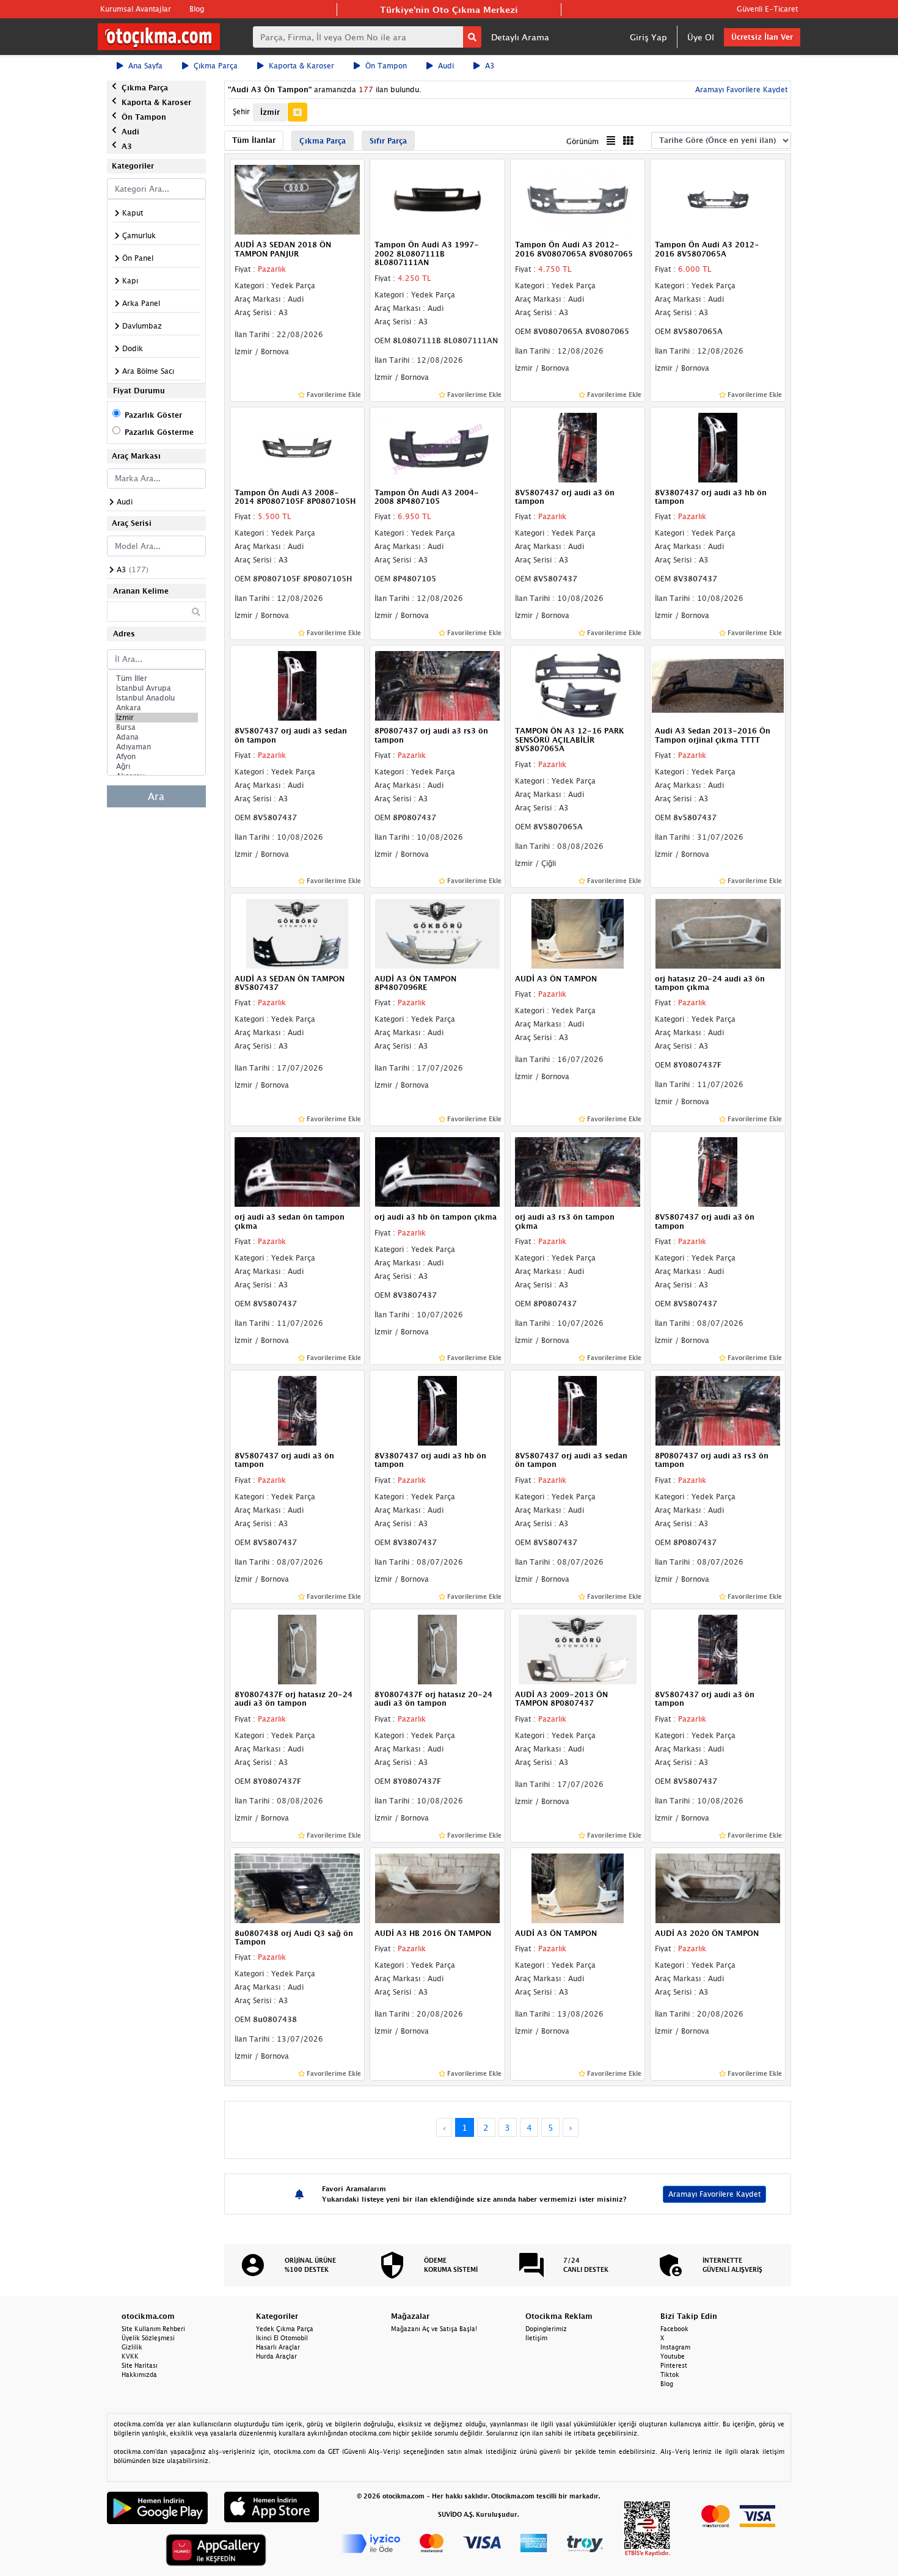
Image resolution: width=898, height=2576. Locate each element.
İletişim (536, 2338)
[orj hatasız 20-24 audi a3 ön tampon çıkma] (718, 933)
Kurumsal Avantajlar (136, 9)
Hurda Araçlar (276, 2356)
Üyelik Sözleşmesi (148, 2338)
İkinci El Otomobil (282, 2338)
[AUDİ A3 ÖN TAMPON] (578, 933)
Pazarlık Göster (153, 415)
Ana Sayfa (145, 66)
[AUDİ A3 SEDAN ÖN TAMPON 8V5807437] (298, 933)
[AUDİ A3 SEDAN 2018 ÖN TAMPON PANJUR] (298, 199)
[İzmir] (156, 718)
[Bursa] (156, 727)
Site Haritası (140, 2365)
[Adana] (156, 737)
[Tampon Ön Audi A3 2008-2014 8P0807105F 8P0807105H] (298, 446)
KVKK (130, 2356)
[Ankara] (156, 708)
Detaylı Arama (520, 37)
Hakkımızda (139, 2374)
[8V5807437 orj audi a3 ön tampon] (578, 446)
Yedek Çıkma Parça (285, 2329)
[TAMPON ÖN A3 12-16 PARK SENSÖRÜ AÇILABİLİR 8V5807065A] (578, 685)
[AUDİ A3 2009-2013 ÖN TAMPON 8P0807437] (578, 1648)
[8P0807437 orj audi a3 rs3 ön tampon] (437, 685)
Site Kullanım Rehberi (153, 2329)
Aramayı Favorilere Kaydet (714, 2194)
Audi (446, 66)
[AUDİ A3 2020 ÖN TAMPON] (718, 1887)
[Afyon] (156, 757)
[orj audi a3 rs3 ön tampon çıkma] (578, 1171)
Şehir (241, 111)
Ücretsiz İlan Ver (762, 37)
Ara (156, 796)
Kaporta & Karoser (301, 66)
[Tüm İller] (156, 679)
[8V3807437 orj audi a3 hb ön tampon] (718, 446)
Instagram (675, 2347)
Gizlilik (132, 2347)
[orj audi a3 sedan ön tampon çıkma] (298, 1171)
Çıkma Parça (216, 66)
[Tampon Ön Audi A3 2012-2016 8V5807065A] (718, 199)
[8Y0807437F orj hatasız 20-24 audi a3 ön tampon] (298, 1648)
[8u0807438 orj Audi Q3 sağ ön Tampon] (298, 1887)
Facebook (674, 2329)
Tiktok (670, 2374)
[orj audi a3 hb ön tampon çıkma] (437, 1171)
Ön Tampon (386, 66)
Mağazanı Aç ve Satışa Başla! (434, 2329)
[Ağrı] (156, 766)
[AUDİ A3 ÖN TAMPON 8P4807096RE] (437, 933)
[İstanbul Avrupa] (156, 688)
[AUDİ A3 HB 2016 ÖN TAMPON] (437, 1887)
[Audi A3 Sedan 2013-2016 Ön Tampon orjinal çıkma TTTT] (718, 685)
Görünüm (582, 141)
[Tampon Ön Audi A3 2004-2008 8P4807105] (437, 446)
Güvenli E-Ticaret (767, 9)
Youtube (673, 2356)
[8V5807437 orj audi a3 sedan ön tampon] (298, 685)
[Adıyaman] (156, 747)
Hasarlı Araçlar (278, 2347)
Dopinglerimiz (546, 2329)
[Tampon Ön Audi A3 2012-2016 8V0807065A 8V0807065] (578, 199)
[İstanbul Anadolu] (156, 698)
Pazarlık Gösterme (159, 432)
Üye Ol (701, 37)
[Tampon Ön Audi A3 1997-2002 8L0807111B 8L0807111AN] (437, 199)
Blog (197, 9)
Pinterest (674, 2365)
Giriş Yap (648, 37)
